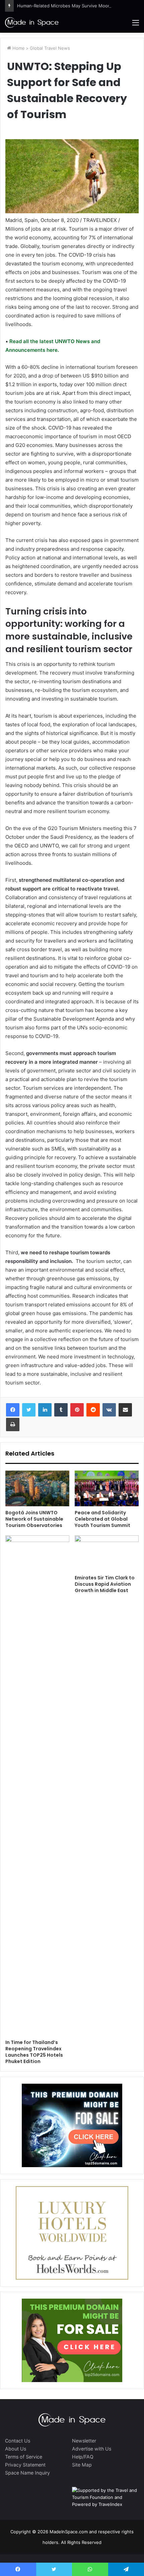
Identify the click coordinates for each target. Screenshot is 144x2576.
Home (18, 48)
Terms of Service (24, 2457)
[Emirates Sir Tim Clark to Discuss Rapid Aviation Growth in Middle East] (107, 1553)
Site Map (82, 2465)
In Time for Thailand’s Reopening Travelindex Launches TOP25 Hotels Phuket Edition (34, 2052)
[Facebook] (13, 1410)
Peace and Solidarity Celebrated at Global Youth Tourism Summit (102, 1519)
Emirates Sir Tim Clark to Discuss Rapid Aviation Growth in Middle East (105, 1584)
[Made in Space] (32, 22)
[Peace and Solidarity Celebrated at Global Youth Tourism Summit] (107, 1489)
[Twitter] (29, 1410)
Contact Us (18, 2441)
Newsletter (84, 2441)
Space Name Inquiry (27, 2473)
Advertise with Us (92, 2449)
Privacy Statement (25, 2465)
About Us (16, 2449)
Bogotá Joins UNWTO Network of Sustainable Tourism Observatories (34, 1519)
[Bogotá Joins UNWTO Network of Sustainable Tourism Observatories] (37, 1489)
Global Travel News (50, 48)
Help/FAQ (83, 2457)
